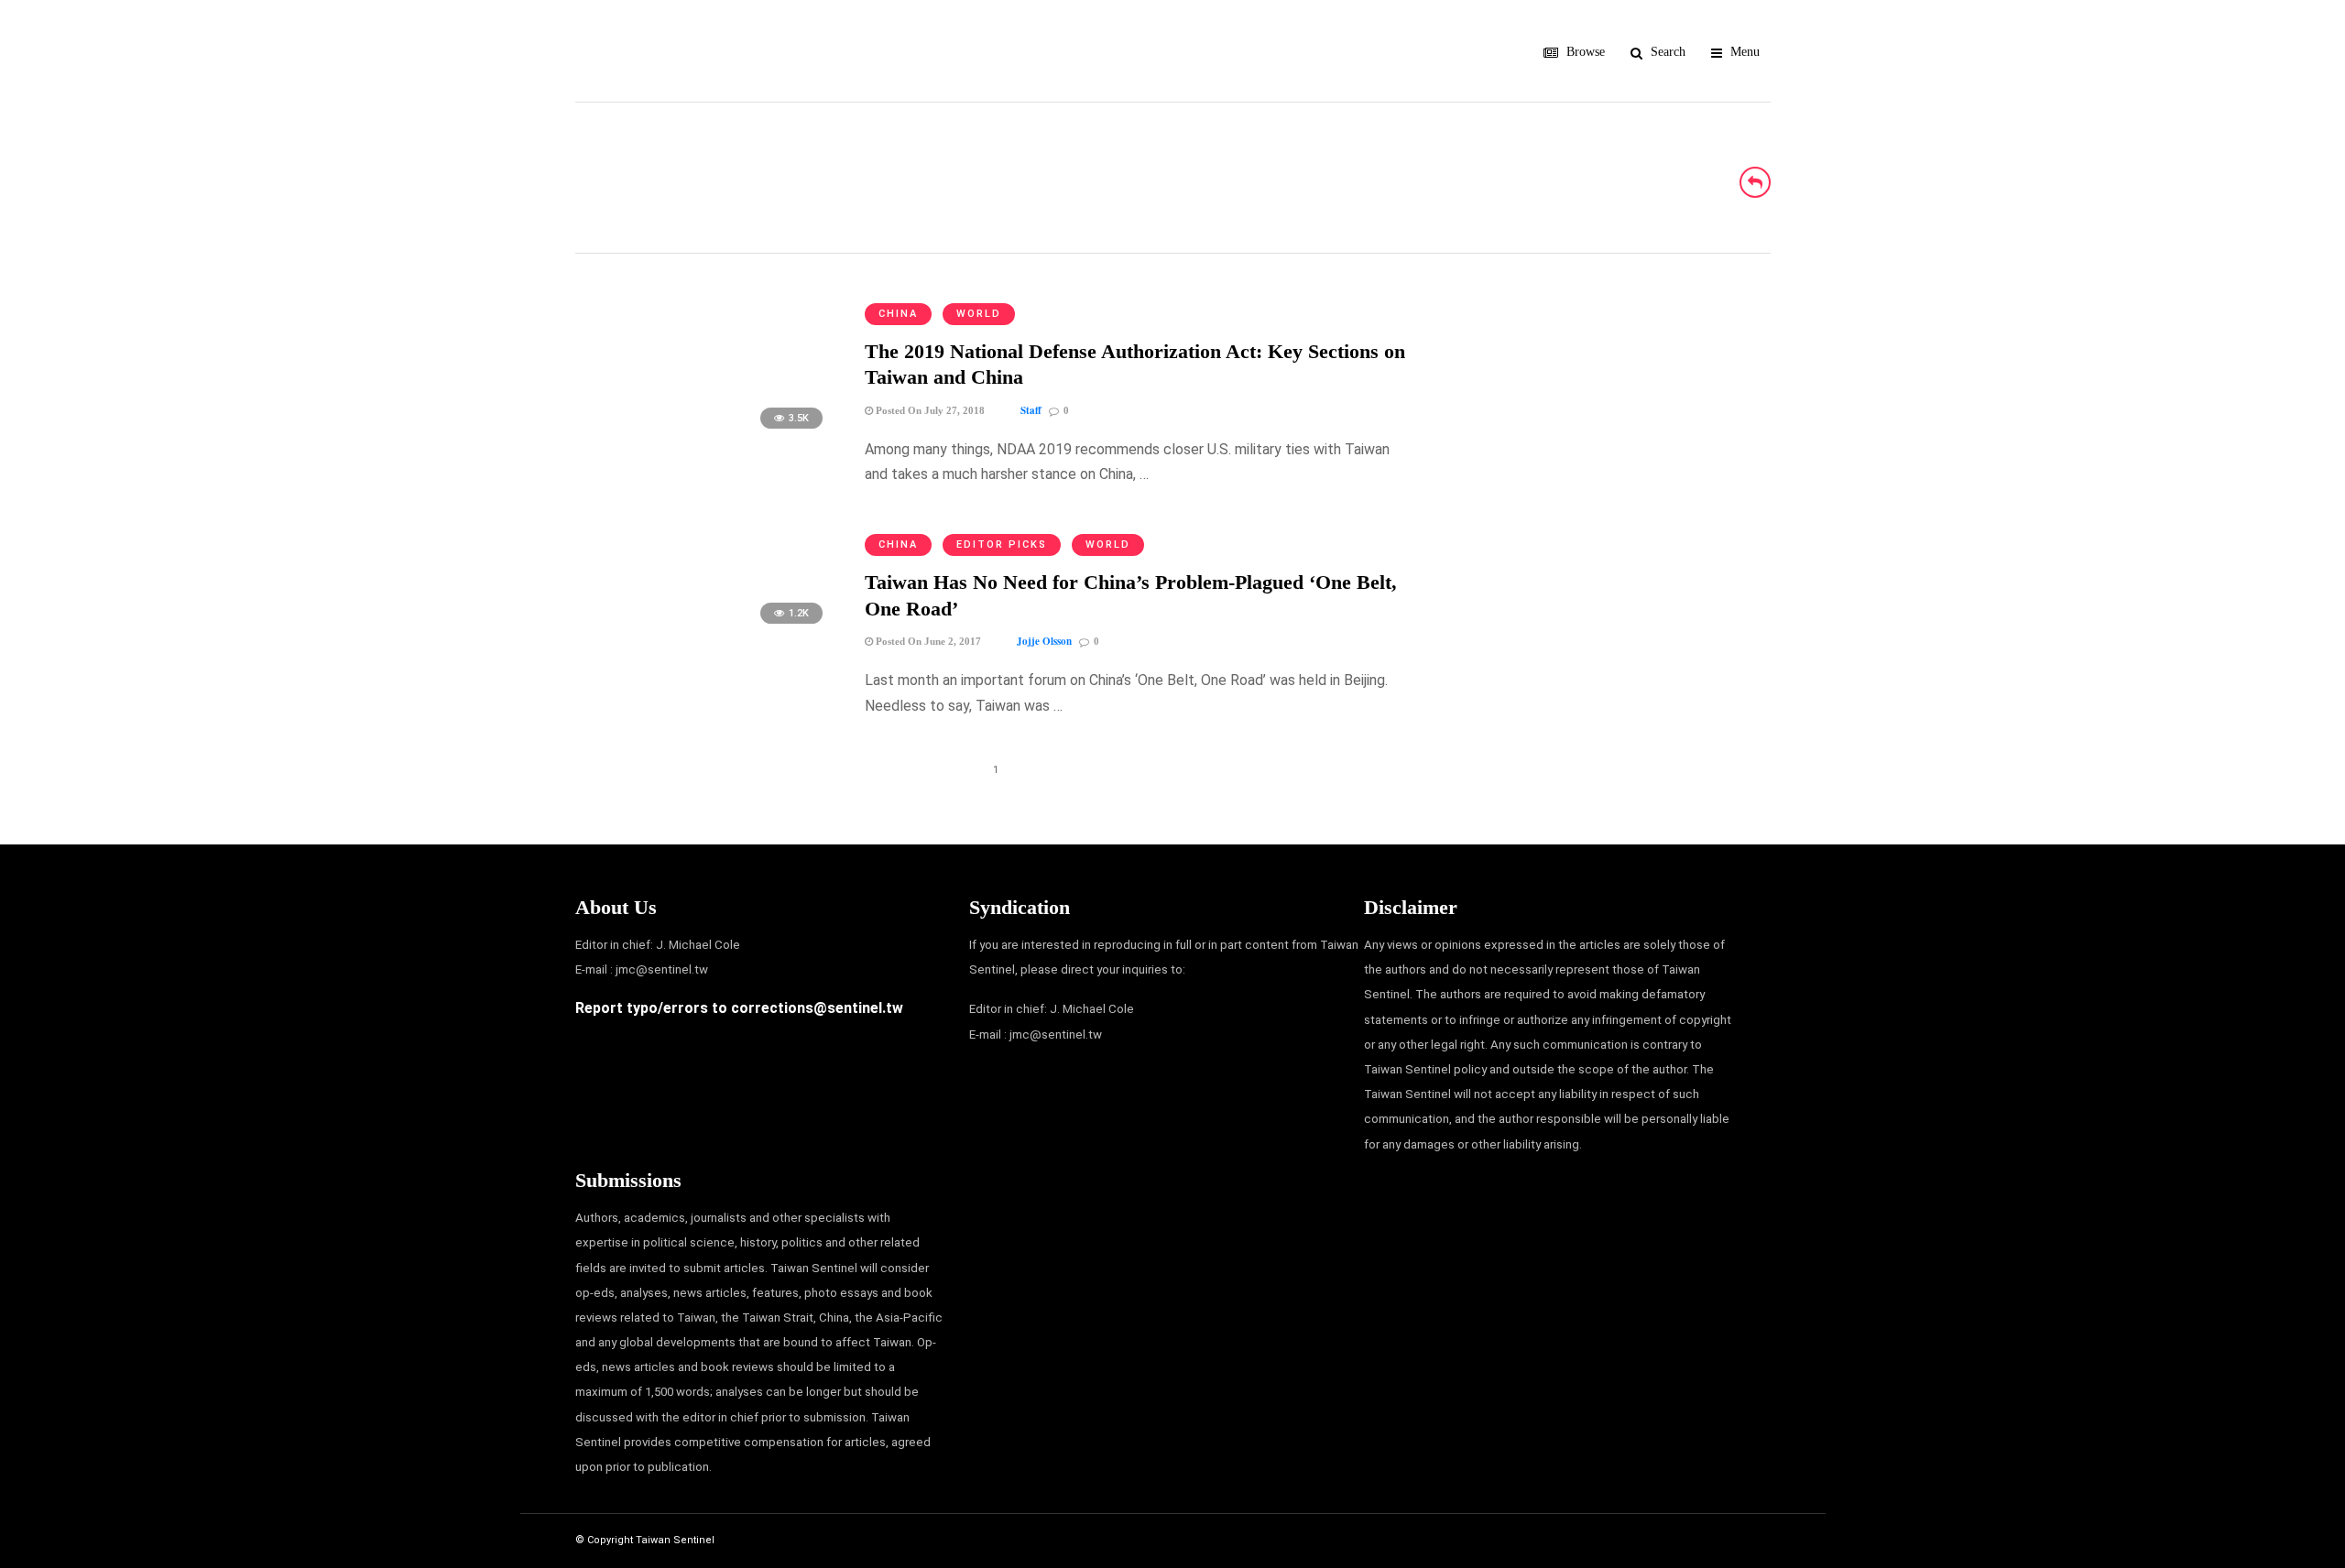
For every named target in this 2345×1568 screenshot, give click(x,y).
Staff (1031, 410)
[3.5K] (705, 437)
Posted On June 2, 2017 (927, 641)
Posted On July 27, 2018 (929, 410)
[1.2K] (705, 632)
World (979, 314)
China (898, 314)
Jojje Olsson (1044, 641)
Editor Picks (1002, 544)
